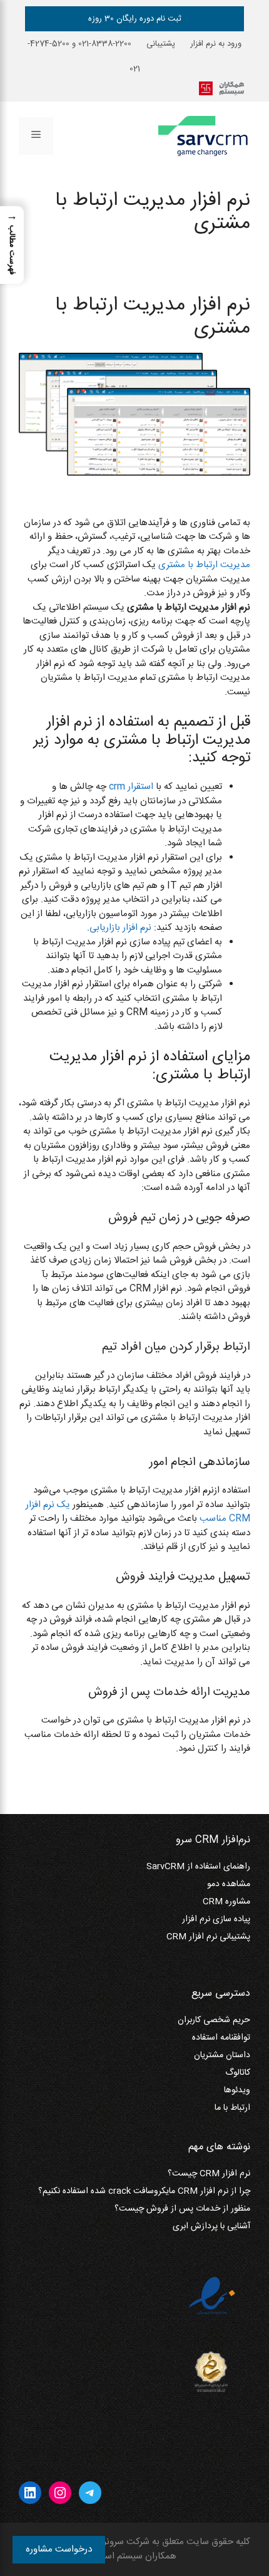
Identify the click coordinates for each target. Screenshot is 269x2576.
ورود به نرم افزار (216, 44)
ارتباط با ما (232, 2108)
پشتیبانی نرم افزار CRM (208, 1937)
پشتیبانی (161, 44)
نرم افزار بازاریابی (120, 928)
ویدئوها (237, 2090)
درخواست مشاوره (59, 2549)
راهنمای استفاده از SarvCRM (198, 1867)
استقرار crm (131, 787)
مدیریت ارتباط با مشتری (204, 565)
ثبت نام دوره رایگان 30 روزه (135, 19)
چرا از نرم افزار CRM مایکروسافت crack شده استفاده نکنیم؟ (144, 2191)
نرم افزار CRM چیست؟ (209, 2174)
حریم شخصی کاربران (214, 2020)
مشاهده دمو (229, 1884)
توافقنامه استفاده (221, 2038)
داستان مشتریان (222, 2055)
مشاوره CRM (226, 1902)
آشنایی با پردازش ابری (211, 2226)
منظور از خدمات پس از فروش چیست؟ (182, 2209)
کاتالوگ (238, 2073)
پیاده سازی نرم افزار (216, 1919)
